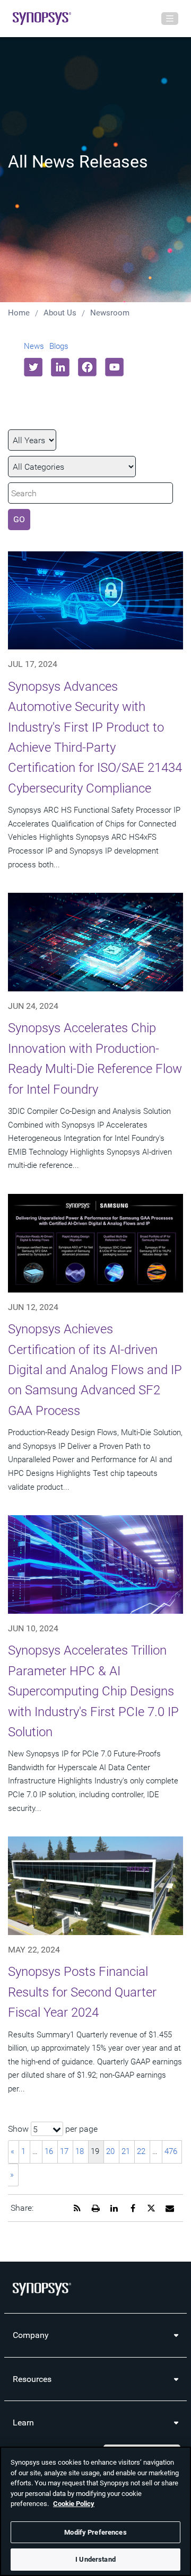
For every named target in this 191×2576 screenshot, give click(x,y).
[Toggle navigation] (170, 19)
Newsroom (110, 313)
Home (19, 313)
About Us (60, 313)
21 (126, 2151)
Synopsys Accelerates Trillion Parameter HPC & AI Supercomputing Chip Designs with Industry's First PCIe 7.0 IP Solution (93, 1691)
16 (49, 2151)
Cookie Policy (74, 2504)
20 (110, 2151)
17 (64, 2151)
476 (171, 2151)
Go (19, 519)
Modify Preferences (95, 2532)
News (34, 346)
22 (141, 2151)
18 (80, 2151)
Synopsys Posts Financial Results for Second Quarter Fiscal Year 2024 (82, 1992)
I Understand (95, 2559)
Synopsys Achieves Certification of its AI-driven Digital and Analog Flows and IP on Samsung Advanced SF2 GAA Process (95, 1370)
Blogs (59, 346)
